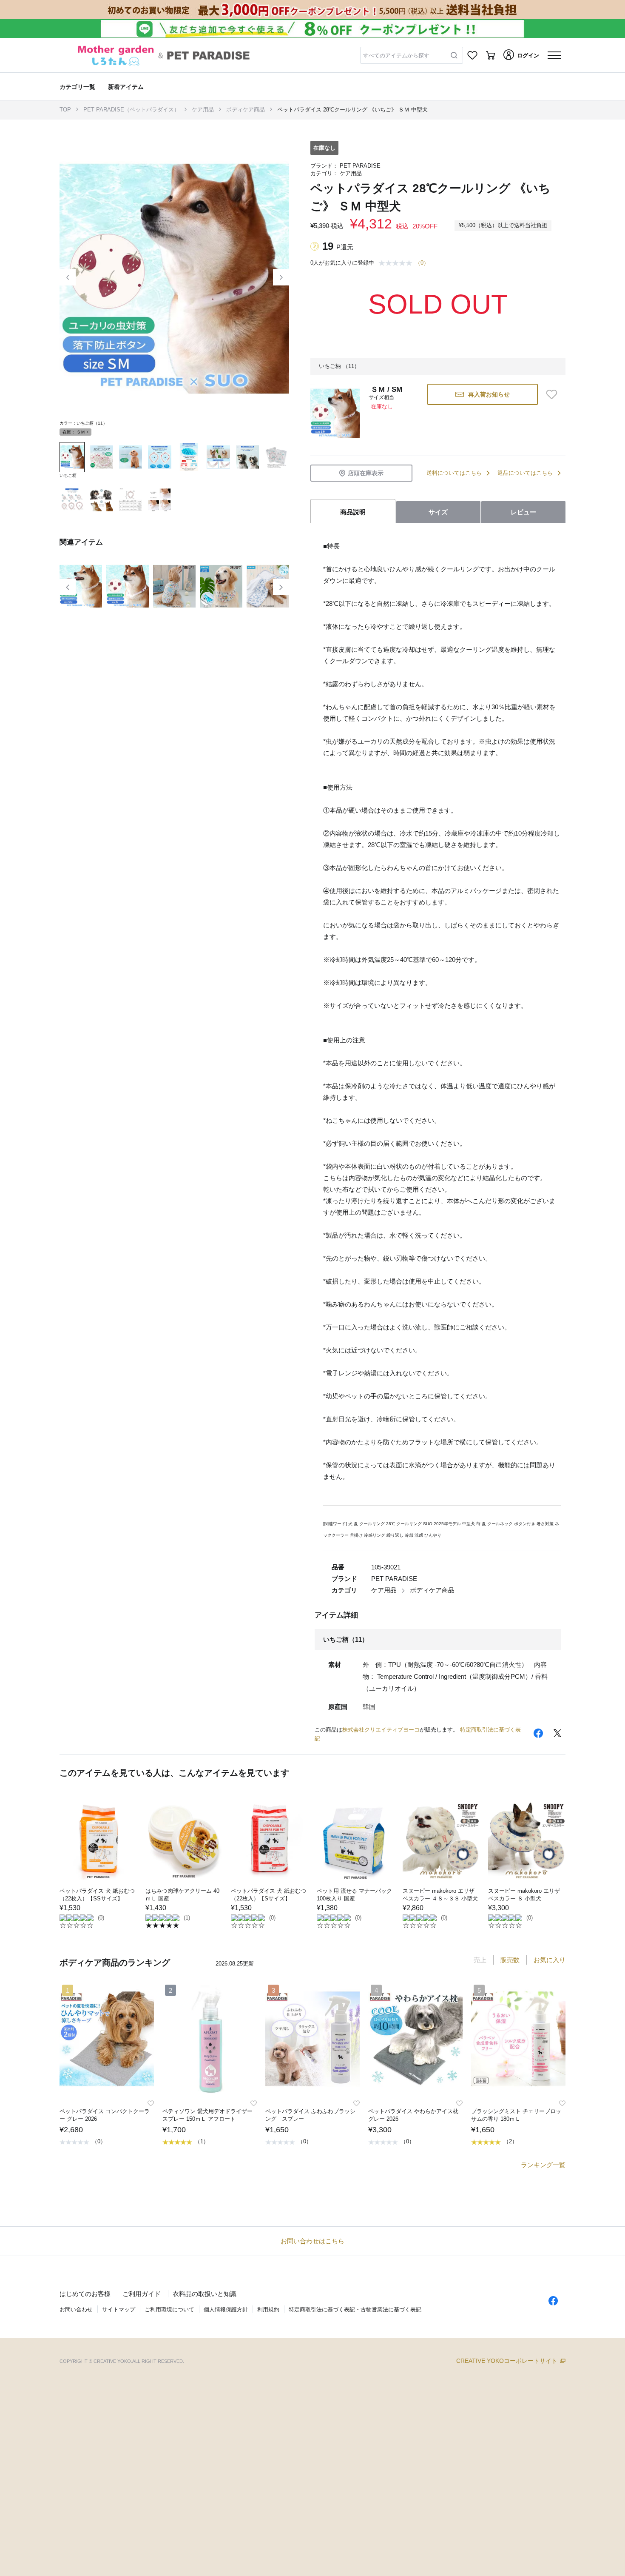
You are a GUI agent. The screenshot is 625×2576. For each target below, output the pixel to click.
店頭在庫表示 (366, 473)
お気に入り (550, 1960)
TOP (65, 110)
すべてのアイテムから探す (396, 56)
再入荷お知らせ (489, 394)
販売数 (510, 1960)
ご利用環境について (169, 2309)
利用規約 (268, 2309)
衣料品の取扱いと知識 (205, 2294)
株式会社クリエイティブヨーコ (381, 1730)
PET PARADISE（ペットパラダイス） (131, 110)
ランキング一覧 (543, 2165)
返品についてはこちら (525, 473)
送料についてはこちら (454, 473)
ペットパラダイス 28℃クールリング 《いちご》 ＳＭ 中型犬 (352, 110)
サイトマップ (119, 2309)
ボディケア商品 (246, 110)
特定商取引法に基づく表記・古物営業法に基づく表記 (355, 2309)
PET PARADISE (360, 166)
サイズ (438, 512)
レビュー (523, 512)
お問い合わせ (76, 2309)
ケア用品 (203, 110)
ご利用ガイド (142, 2294)
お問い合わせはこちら (312, 2241)
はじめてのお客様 (85, 2294)
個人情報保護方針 (226, 2309)
